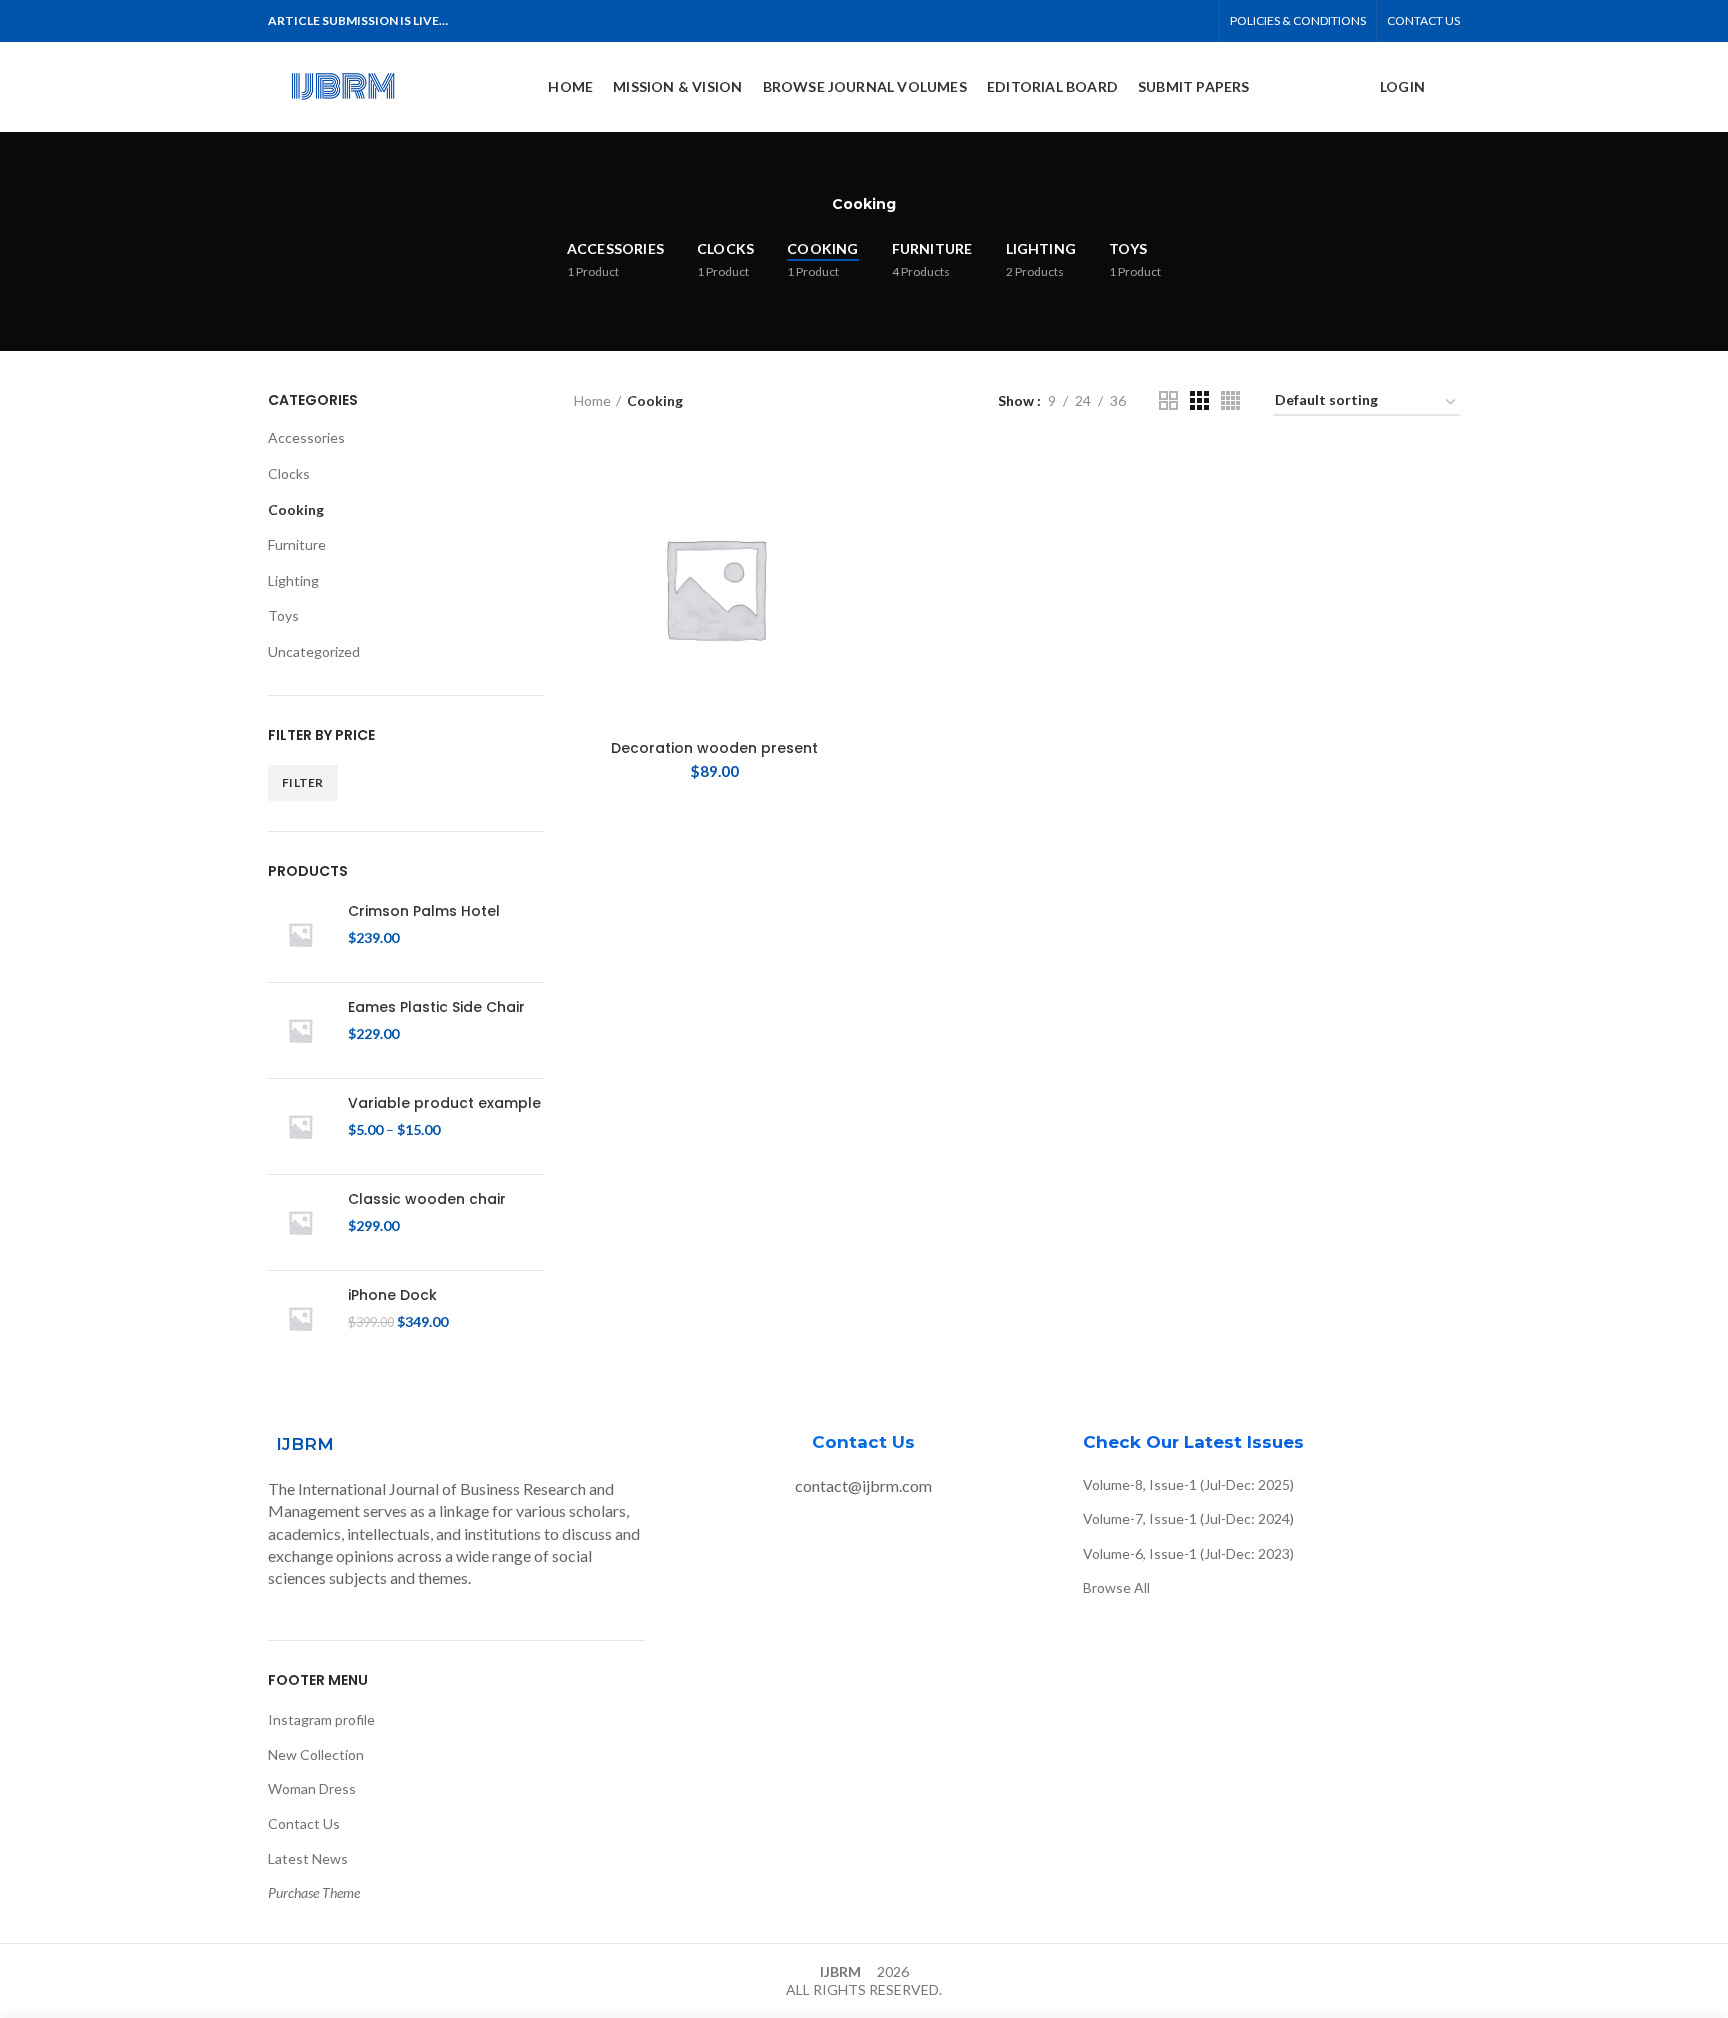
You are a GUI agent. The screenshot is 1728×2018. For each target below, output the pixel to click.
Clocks (289, 473)
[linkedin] (1174, 21)
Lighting (293, 580)
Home (592, 400)
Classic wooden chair (427, 1199)
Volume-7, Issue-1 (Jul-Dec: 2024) (1188, 1518)
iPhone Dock (392, 1295)
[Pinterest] (1151, 21)
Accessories (306, 437)
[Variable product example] (300, 1126)
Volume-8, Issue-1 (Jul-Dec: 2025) (1188, 1484)
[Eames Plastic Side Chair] (300, 1030)
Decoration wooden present (714, 748)
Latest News (308, 1858)
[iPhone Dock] (300, 1318)
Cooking (296, 509)
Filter (303, 782)
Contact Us (304, 1823)
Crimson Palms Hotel (424, 911)
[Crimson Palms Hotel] (300, 934)
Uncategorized (314, 651)
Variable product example (444, 1103)
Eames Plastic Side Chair (436, 1007)
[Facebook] (1105, 21)
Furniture (297, 544)
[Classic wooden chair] (300, 1222)
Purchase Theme (314, 1892)
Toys (283, 615)
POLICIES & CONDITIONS (1298, 20)
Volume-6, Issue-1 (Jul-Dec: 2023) (1188, 1553)
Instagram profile (321, 1719)
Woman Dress (312, 1788)
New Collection (316, 1754)
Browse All (1116, 1587)
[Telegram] (1197, 21)
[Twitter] (1128, 21)
